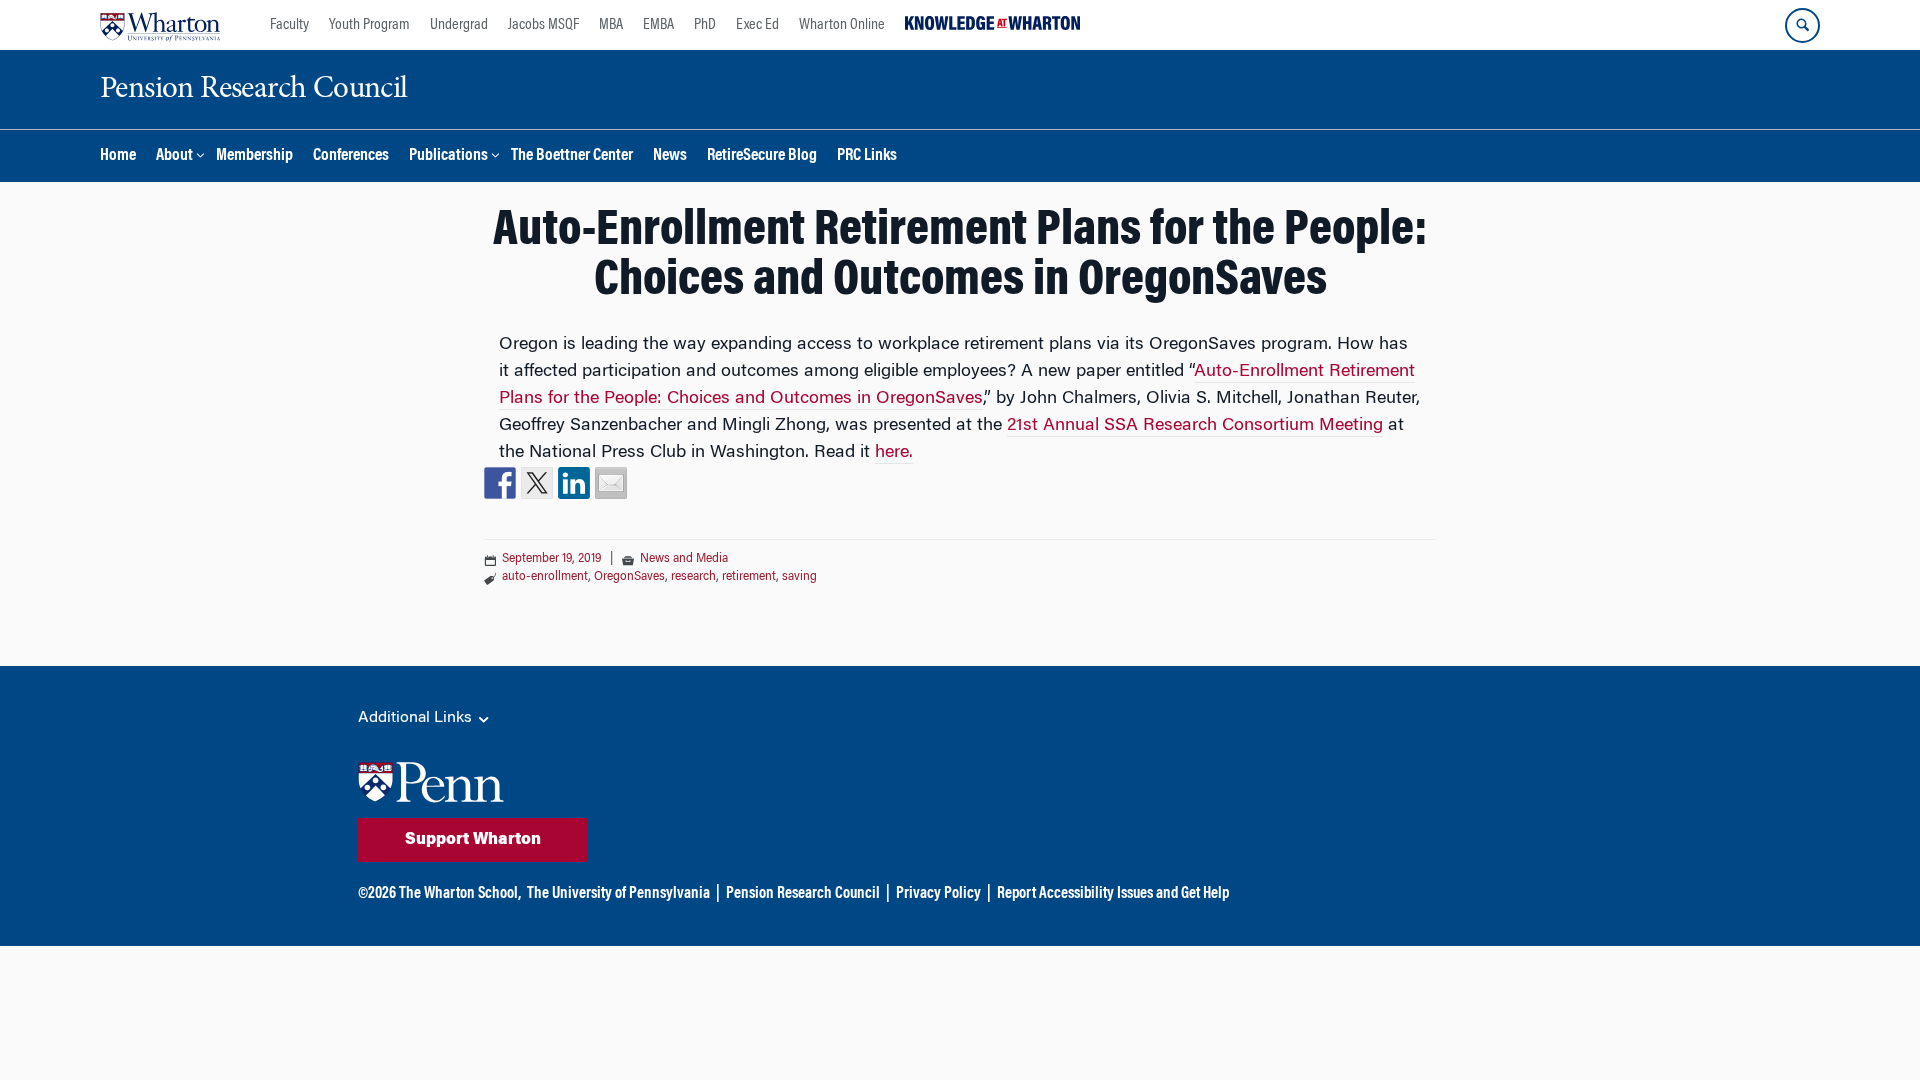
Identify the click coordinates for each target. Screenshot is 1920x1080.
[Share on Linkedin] (574, 483)
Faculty (289, 25)
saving (799, 577)
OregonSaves (629, 577)
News (670, 156)
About (174, 156)
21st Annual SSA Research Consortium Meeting (1195, 426)
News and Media (684, 559)
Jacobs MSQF (543, 25)
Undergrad (459, 25)
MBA (611, 25)
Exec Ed (757, 25)
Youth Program (369, 25)
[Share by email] (611, 483)
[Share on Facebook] (500, 483)
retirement (749, 577)
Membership (254, 156)
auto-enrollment (545, 577)
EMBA (658, 25)
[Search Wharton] (1802, 25)
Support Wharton (473, 840)
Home (118, 156)
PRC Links (867, 156)
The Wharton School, (460, 894)
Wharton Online (842, 25)
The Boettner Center (572, 156)
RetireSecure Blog (762, 156)
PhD (705, 25)
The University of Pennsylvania (618, 894)
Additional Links (417, 718)
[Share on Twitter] (537, 483)
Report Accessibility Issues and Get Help (1113, 894)
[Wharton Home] (160, 25)
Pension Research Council (803, 894)
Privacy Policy (938, 894)
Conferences (351, 156)
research (693, 577)
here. (894, 453)
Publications (448, 156)
